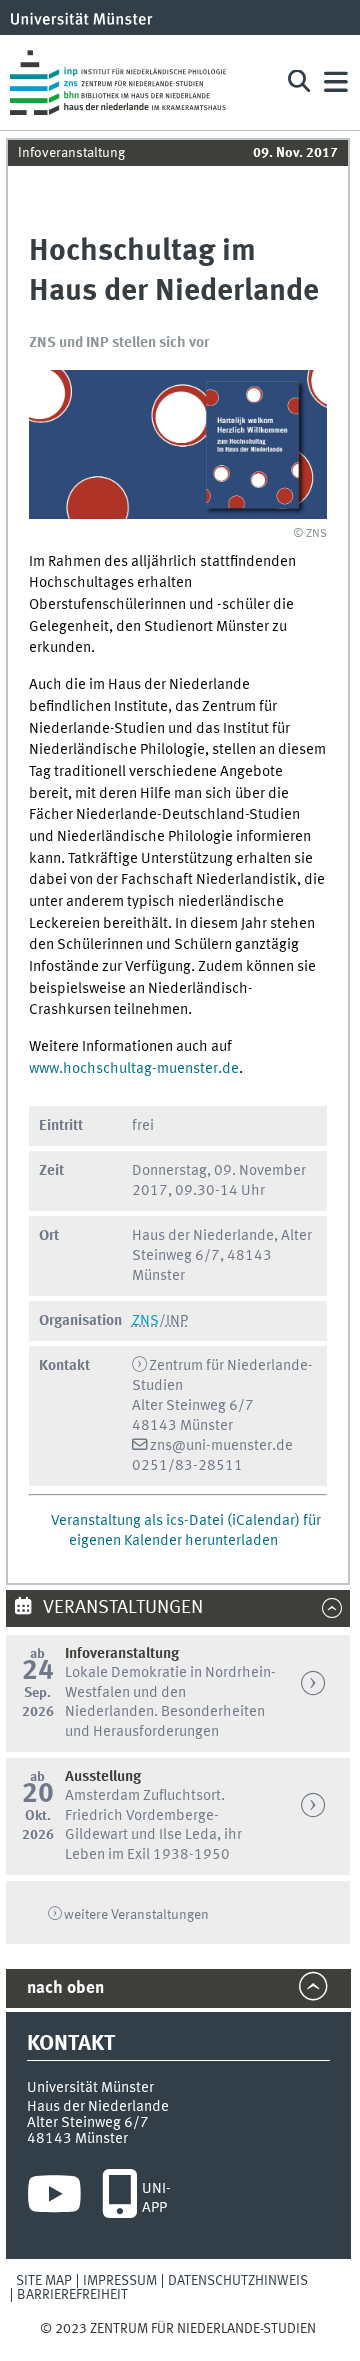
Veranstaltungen (121, 1608)
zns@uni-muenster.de (221, 1446)
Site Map (44, 2281)
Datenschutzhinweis (238, 2281)
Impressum (120, 2281)
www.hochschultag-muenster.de (134, 1069)
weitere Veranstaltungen (136, 1915)
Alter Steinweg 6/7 (88, 2123)
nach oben (65, 1988)
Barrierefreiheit (72, 2295)
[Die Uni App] (119, 2199)
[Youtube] (54, 2199)
